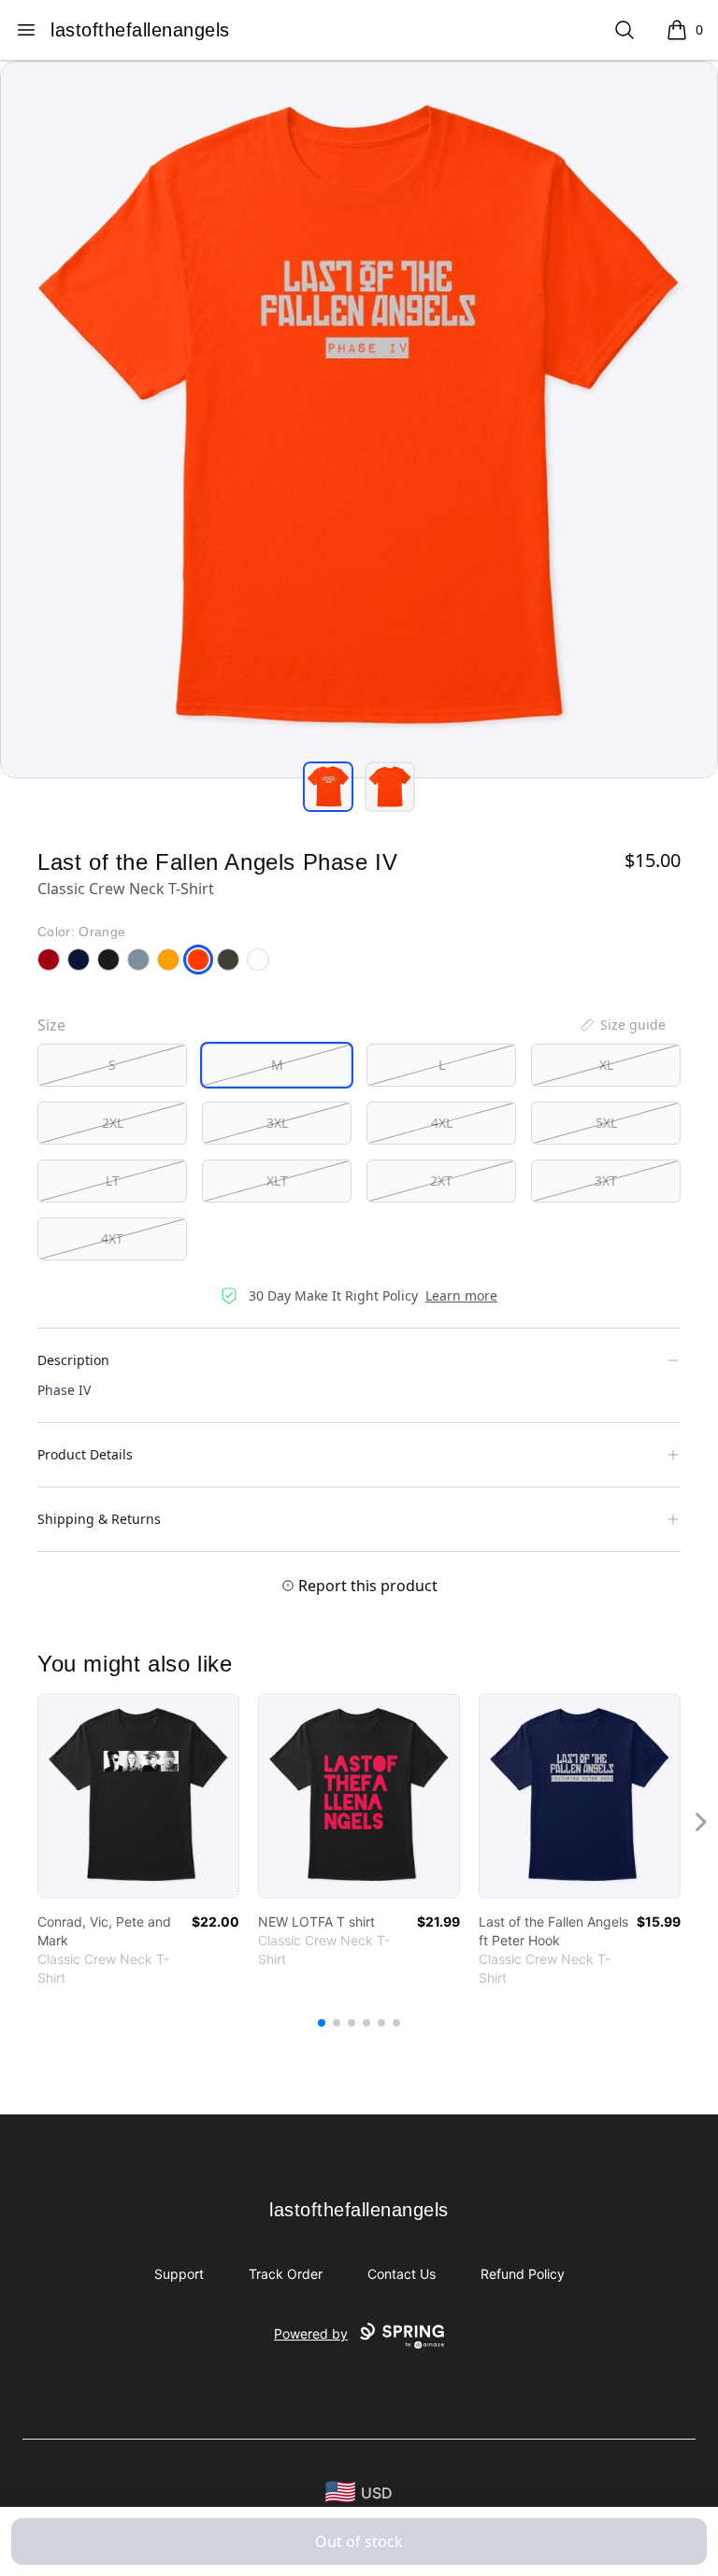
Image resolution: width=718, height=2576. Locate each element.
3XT (606, 1181)
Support (179, 2274)
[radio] (112, 1065)
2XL (113, 1123)
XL (606, 1065)
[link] (138, 1796)
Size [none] (51, 1025)
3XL (277, 1123)
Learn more (461, 1295)
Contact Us (402, 2274)
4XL (442, 1123)
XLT (277, 1181)
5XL (606, 1123)
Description (73, 1360)
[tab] (328, 787)
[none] (622, 1025)
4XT (112, 1238)
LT (113, 1181)
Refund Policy (523, 2274)
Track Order (286, 2274)
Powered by (311, 2334)
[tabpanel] (359, 420)
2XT (441, 1181)
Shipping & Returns (99, 1519)
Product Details (85, 1454)
